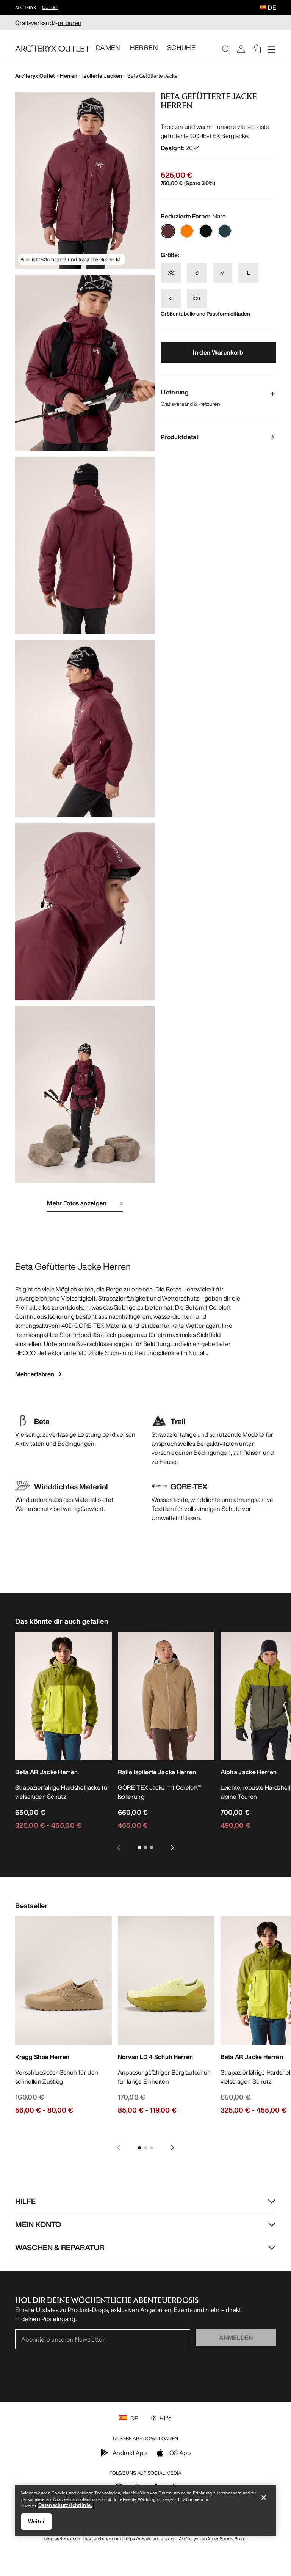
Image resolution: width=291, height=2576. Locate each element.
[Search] (226, 49)
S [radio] (197, 273)
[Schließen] (264, 2497)
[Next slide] (172, 1847)
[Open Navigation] (271, 49)
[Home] (52, 48)
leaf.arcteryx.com (103, 2539)
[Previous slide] (119, 1847)
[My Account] (241, 49)
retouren (70, 23)
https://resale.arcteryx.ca (150, 2539)
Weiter (37, 2521)
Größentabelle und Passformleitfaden (205, 313)
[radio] (168, 231)
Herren (69, 76)
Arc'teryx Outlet (35, 76)
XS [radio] (171, 273)
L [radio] (248, 273)
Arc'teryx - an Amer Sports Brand (213, 2539)
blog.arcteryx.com (63, 2539)
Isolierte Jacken (102, 76)
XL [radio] (171, 298)
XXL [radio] (197, 298)
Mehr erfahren (35, 1374)
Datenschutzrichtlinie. (65, 2505)
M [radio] (222, 273)
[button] (263, 8)
